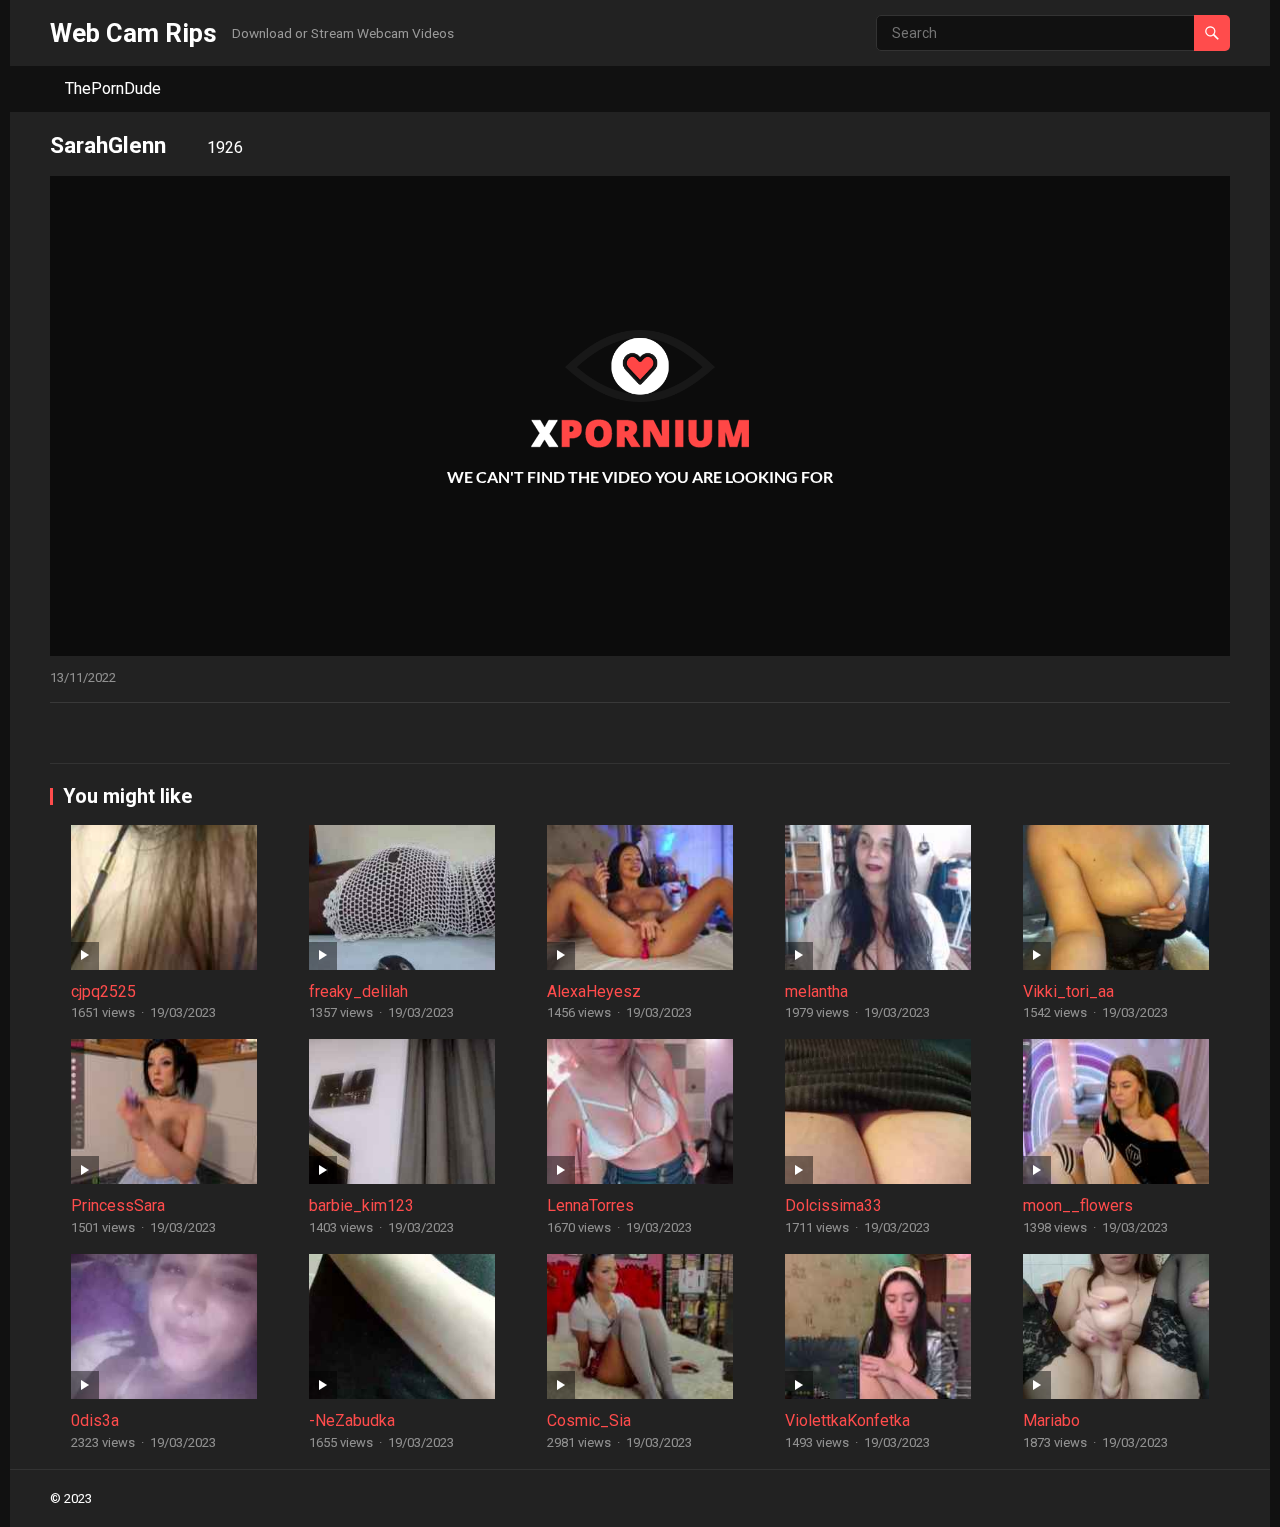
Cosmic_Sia (589, 1420)
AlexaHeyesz (594, 991)
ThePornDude (113, 88)
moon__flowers (1078, 1205)
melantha (816, 991)
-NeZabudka (352, 1420)
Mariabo (1051, 1420)
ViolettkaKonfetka (847, 1420)
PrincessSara (118, 1205)
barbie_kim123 (361, 1205)
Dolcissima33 (833, 1205)
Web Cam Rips (133, 33)
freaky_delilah (358, 991)
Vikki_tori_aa (1068, 991)
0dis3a (95, 1420)
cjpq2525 (103, 991)
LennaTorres (590, 1205)
